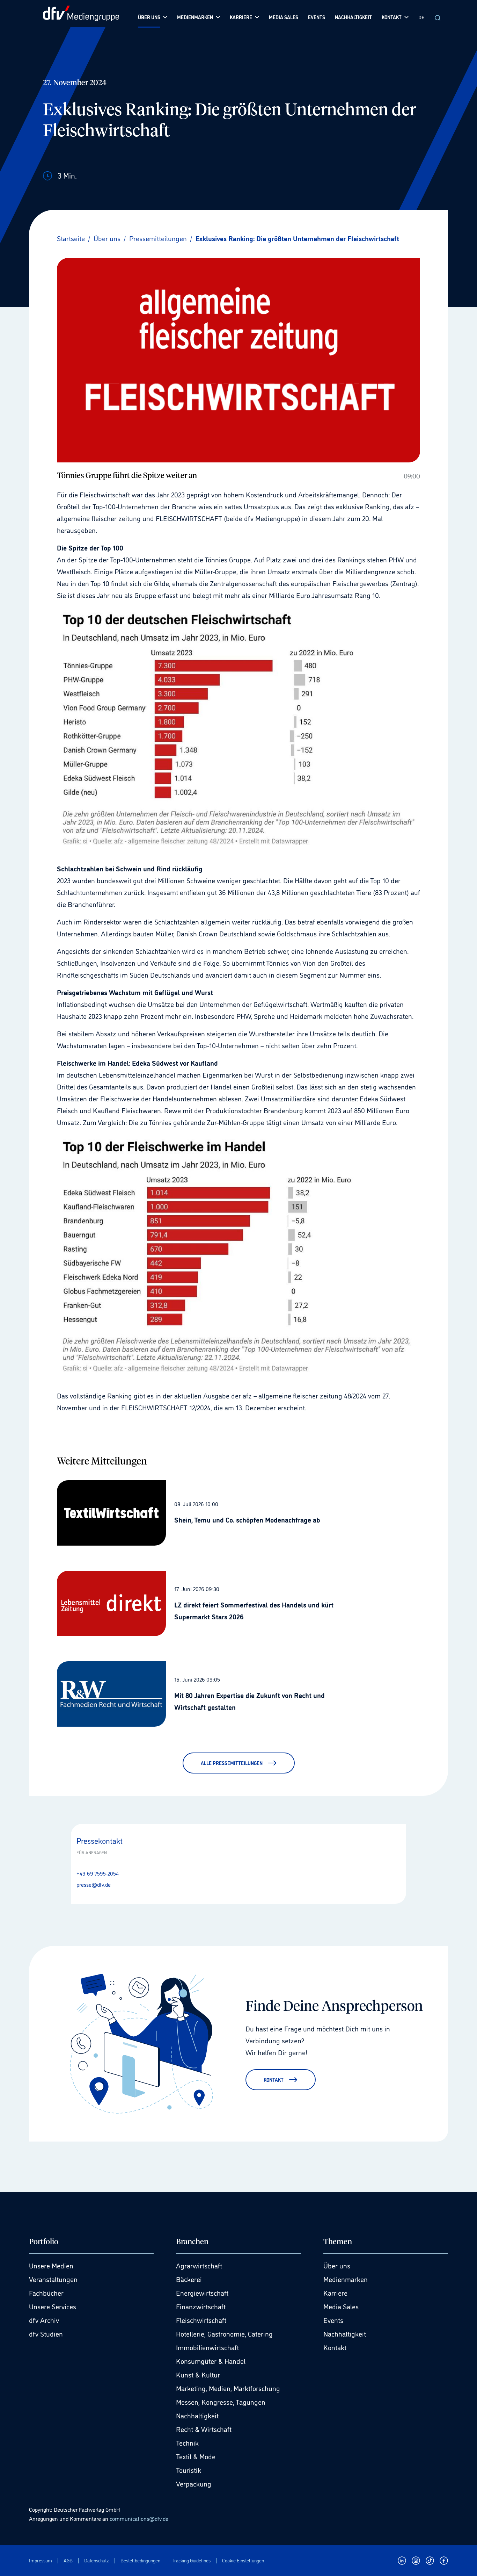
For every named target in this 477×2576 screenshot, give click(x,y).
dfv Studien (46, 2333)
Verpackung (194, 2483)
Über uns (337, 2265)
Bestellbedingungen (140, 2560)
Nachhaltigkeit (197, 2415)
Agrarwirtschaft (199, 2265)
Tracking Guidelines (191, 2560)
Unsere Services (53, 2306)
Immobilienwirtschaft (207, 2347)
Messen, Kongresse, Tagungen (221, 2402)
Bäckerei (189, 2279)
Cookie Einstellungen (243, 2560)
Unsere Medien (51, 2265)
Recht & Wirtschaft (204, 2429)
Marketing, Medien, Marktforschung (228, 2388)
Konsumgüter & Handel (211, 2361)
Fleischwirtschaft (201, 2320)
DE (421, 17)
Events (333, 2320)
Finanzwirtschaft (201, 2306)
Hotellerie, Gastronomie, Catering (224, 2333)
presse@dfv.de (94, 1884)
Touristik (189, 2470)
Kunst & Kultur (198, 2374)
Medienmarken (346, 2279)
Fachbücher (46, 2293)
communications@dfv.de (139, 2518)
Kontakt (335, 2347)
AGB (68, 2560)
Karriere (335, 2293)
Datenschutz (97, 2560)
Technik (187, 2442)
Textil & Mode (196, 2456)
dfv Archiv (44, 2320)
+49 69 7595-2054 (98, 1873)
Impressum (41, 2560)
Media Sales (341, 2306)
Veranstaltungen (53, 2279)
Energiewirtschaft (202, 2293)
